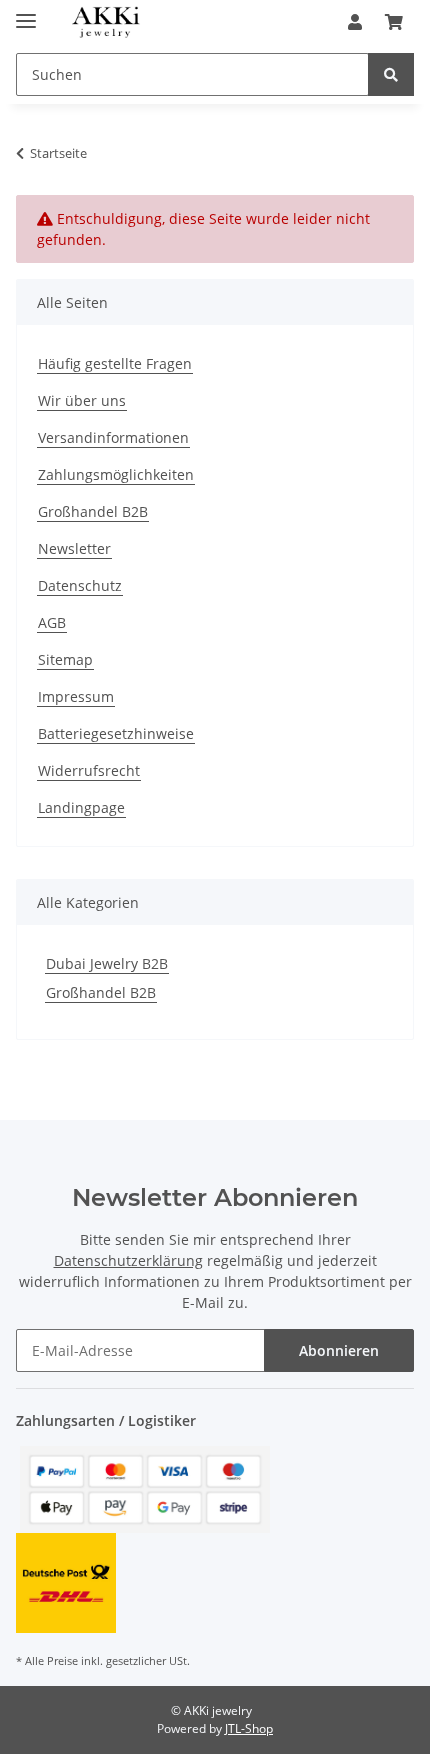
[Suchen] (391, 74)
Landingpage (81, 807)
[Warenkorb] (394, 22)
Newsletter (74, 548)
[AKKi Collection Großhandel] (105, 22)
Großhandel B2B (93, 511)
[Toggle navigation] (26, 12)
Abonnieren (339, 1350)
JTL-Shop (249, 1728)
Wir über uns (82, 400)
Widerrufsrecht (89, 770)
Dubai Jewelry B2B (107, 963)
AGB (52, 622)
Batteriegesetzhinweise (116, 733)
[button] (355, 22)
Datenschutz (80, 585)
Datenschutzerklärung (128, 1260)
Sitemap (65, 659)
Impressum (76, 696)
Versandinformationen (113, 437)
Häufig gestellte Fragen (115, 363)
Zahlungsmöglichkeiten (116, 474)
